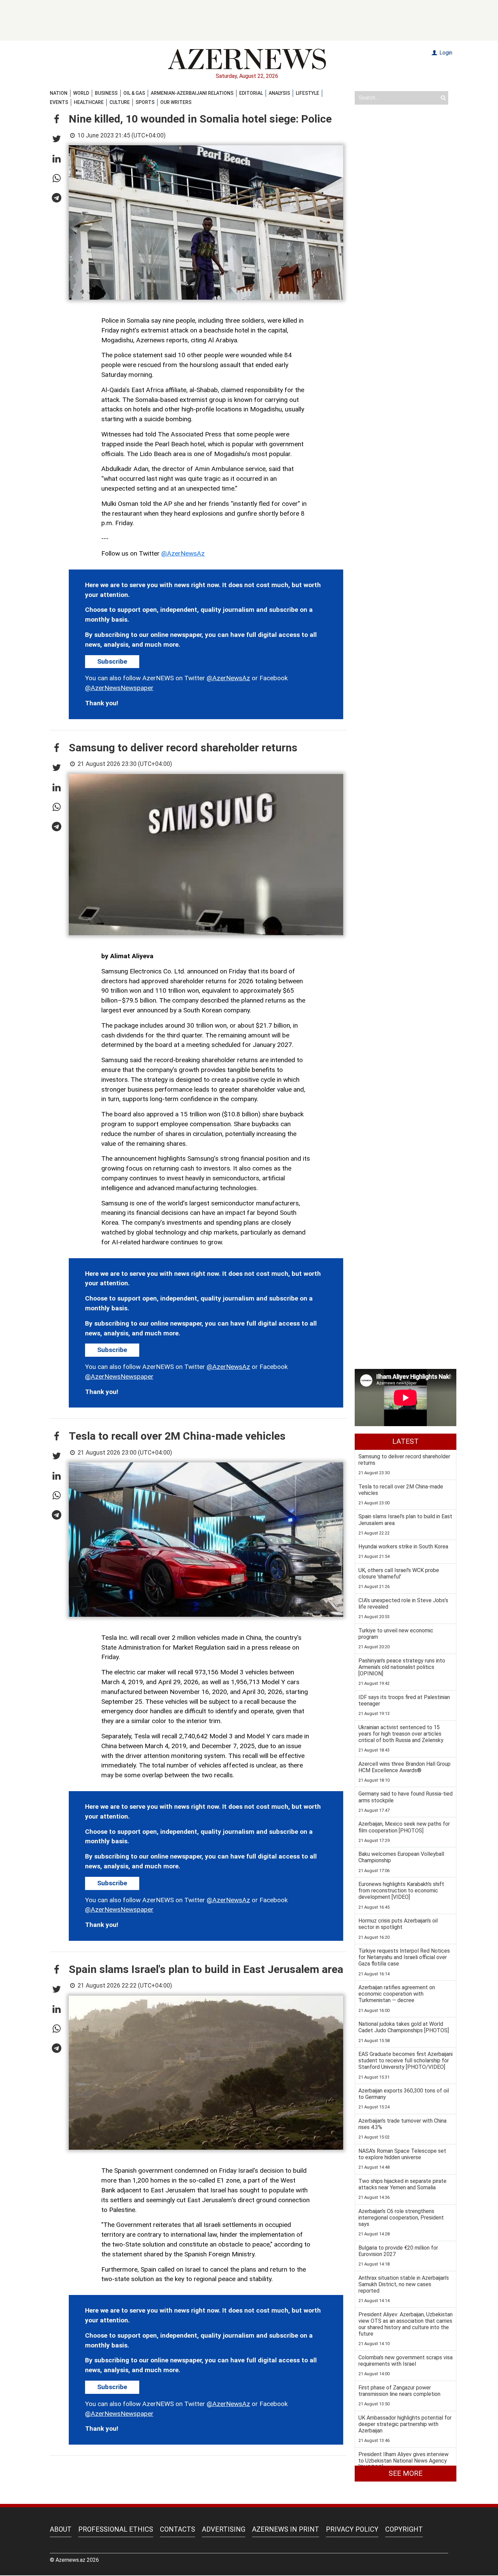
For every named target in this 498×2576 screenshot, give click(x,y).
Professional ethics (116, 2529)
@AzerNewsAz (183, 553)
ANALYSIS (279, 93)
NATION (59, 93)
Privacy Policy (352, 2529)
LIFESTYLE (307, 93)
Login (445, 53)
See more (406, 2473)
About (61, 2529)
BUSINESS (106, 93)
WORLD (81, 93)
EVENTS (59, 102)
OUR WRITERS (176, 102)
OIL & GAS (134, 93)
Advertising (224, 2529)
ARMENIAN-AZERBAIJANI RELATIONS (192, 93)
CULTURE (120, 102)
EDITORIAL (251, 93)
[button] (57, 120)
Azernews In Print (286, 2529)
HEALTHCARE (89, 102)
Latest (406, 1441)
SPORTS (145, 102)
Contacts (178, 2529)
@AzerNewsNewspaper (119, 688)
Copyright (404, 2529)
